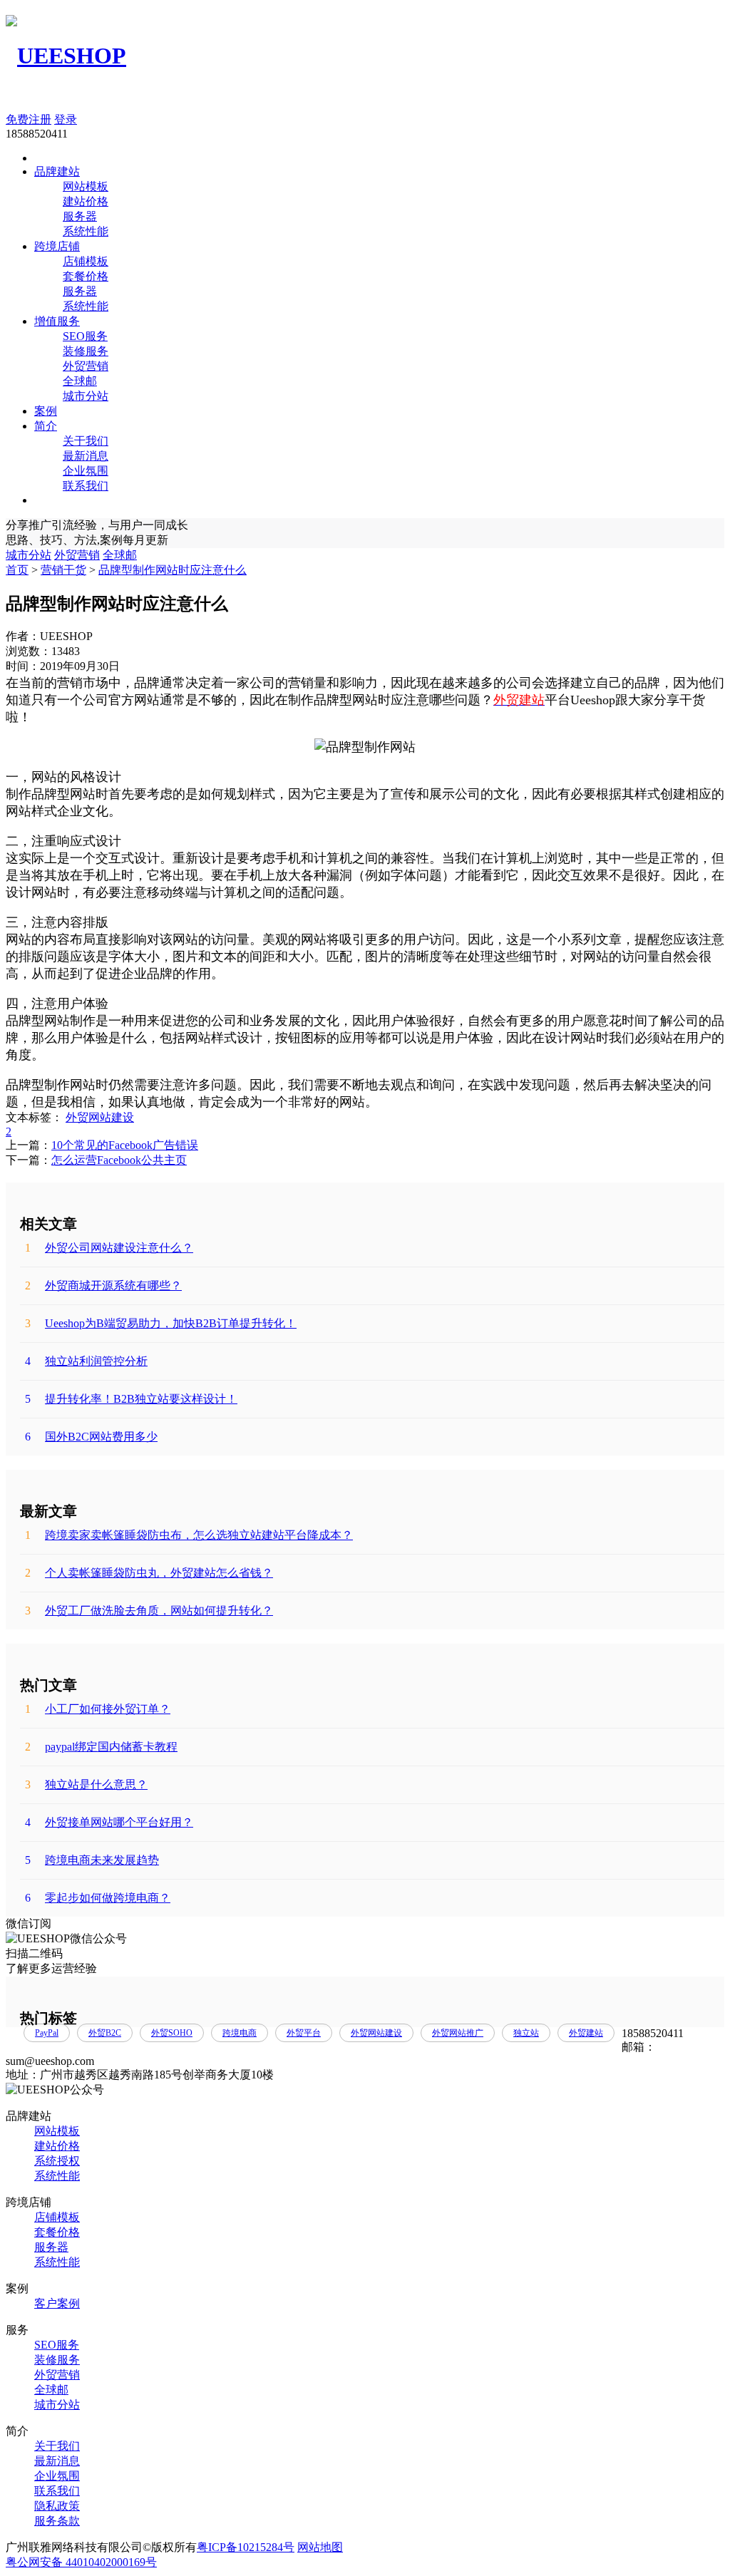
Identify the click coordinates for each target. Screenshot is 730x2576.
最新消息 (86, 456)
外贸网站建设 (100, 1117)
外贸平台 (304, 2033)
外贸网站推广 (458, 2033)
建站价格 (86, 201)
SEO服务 (85, 336)
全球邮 (80, 381)
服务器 (80, 216)
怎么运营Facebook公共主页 (119, 1160)
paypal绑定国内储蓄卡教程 (101, 1747)
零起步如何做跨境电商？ (98, 1898)
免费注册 (29, 119)
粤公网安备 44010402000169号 (81, 2562)
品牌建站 (57, 171)
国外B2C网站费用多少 (91, 1437)
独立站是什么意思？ (86, 1784)
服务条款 (57, 2521)
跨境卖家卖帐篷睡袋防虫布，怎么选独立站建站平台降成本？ (189, 1535)
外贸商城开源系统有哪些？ (103, 1286)
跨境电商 (240, 2033)
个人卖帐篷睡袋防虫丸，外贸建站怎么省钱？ (149, 1573)
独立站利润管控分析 (86, 1361)
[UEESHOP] (66, 56)
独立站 (526, 2033)
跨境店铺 (57, 246)
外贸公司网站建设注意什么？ (109, 1248)
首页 (17, 570)
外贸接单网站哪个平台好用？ (109, 1822)
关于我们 (86, 441)
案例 (46, 411)
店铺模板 (86, 261)
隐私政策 (57, 2506)
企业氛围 (86, 471)
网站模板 (86, 186)
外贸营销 (86, 366)
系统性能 (86, 231)
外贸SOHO (172, 2033)
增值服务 (57, 321)
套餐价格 (86, 276)
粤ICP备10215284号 (246, 2547)
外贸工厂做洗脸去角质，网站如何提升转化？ (149, 1611)
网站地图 (320, 2547)
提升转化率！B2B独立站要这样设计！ (131, 1399)
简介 (46, 426)
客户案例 (57, 2303)
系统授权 (57, 2161)
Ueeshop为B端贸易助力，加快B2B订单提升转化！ (161, 1323)
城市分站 (86, 396)
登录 (66, 119)
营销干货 (63, 570)
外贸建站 (586, 2033)
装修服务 (86, 351)
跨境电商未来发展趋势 (92, 1860)
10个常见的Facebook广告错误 (125, 1145)
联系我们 (86, 486)
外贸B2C (105, 2033)
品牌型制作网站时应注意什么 (173, 570)
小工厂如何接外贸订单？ (98, 1709)
